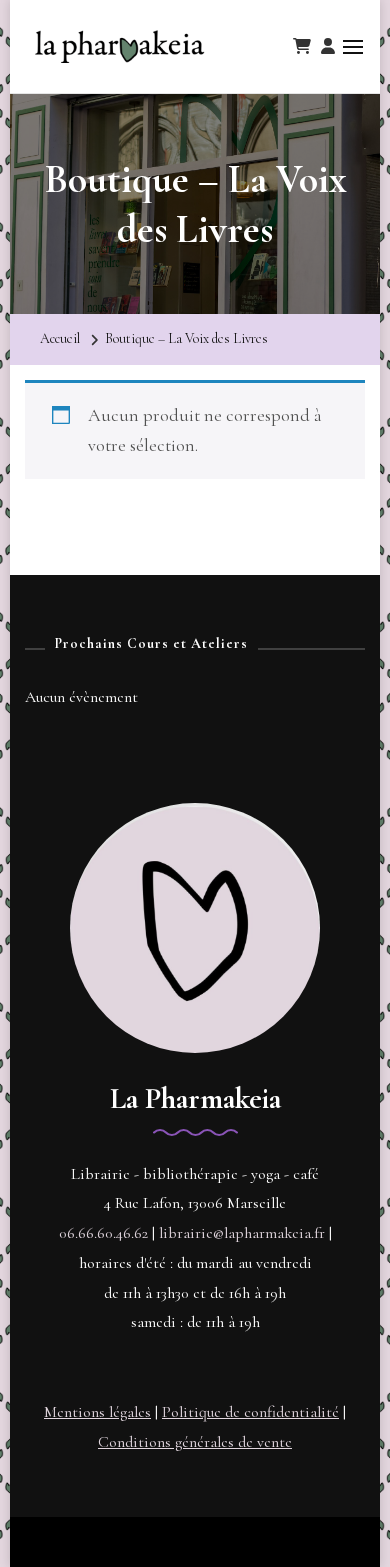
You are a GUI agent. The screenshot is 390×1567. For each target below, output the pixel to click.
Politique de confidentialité (250, 1412)
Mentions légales (97, 1412)
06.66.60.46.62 (103, 1233)
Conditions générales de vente (195, 1442)
